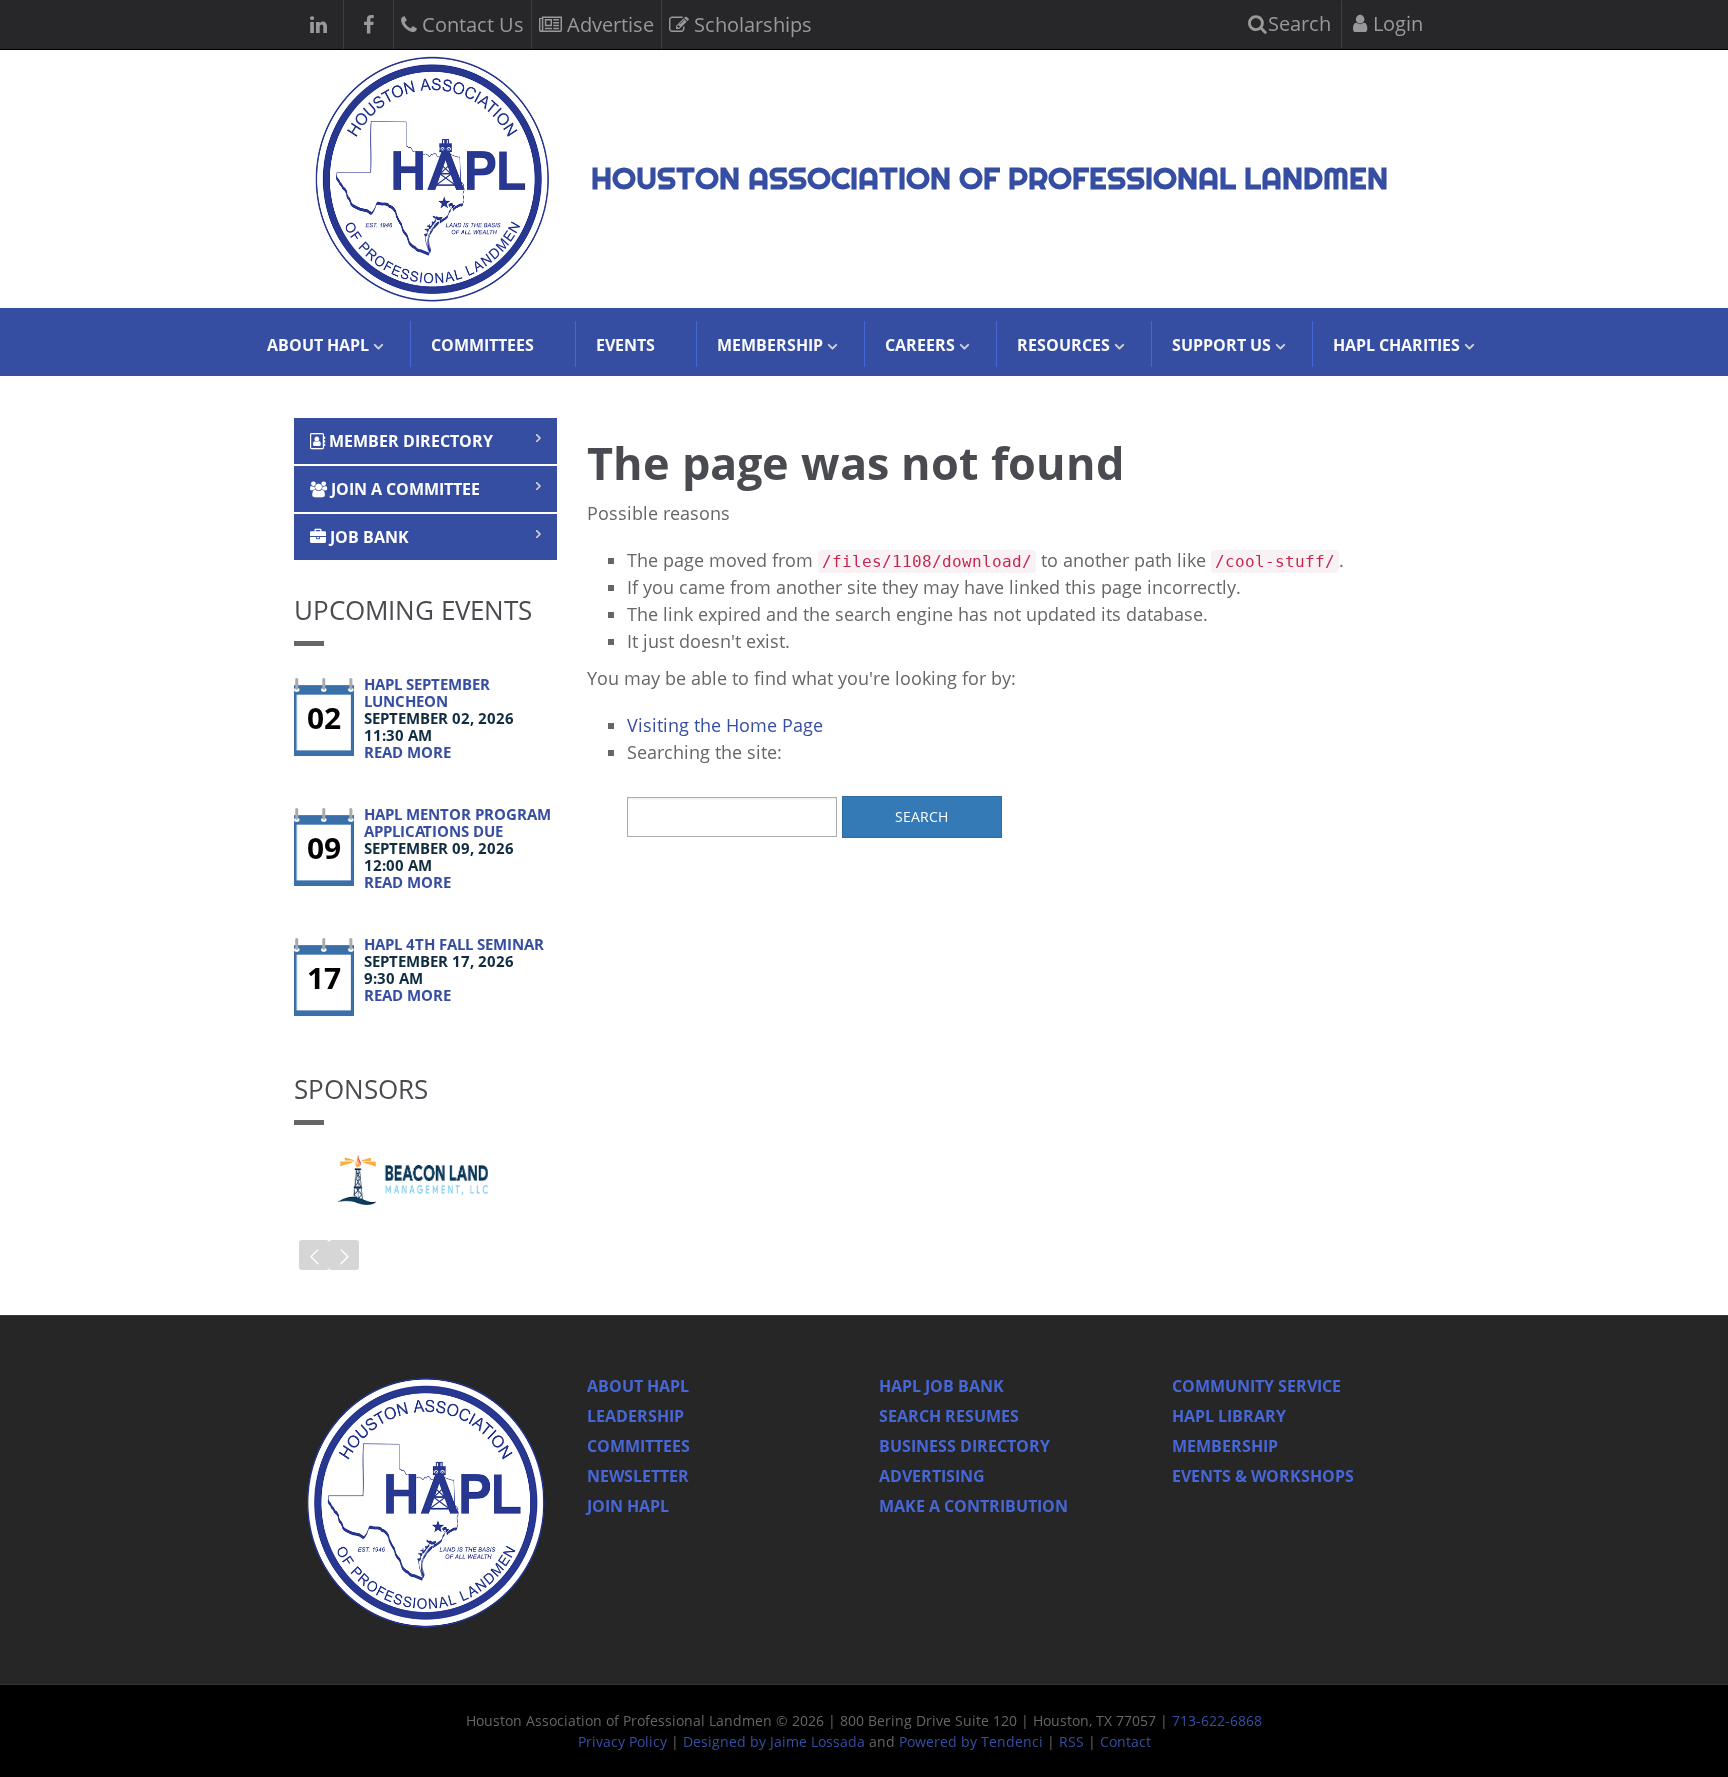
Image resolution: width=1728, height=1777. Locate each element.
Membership (1225, 1446)
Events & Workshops (1263, 1476)
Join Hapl (628, 1506)
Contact (1125, 1741)
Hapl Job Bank (941, 1386)
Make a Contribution (973, 1506)
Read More (407, 752)
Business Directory (964, 1446)
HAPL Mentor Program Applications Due (457, 822)
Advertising (932, 1476)
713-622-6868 (1217, 1720)
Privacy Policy (622, 1741)
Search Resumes (949, 1416)
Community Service (1256, 1386)
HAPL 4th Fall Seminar (454, 944)
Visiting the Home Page (725, 725)
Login (1395, 23)
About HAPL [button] (318, 345)
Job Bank (367, 537)
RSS (1071, 1741)
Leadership (635, 1416)
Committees (482, 345)
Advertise (608, 24)
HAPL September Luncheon (427, 692)
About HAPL (638, 1386)
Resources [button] (1063, 345)
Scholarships (750, 24)
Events (625, 345)
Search (1297, 23)
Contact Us (470, 24)
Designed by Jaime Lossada (774, 1741)
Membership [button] (770, 345)
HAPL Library (1229, 1416)
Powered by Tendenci (971, 1741)
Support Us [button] (1221, 345)
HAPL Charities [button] (1396, 345)
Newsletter (638, 1476)
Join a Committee (403, 489)
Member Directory (409, 441)
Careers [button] (920, 345)
